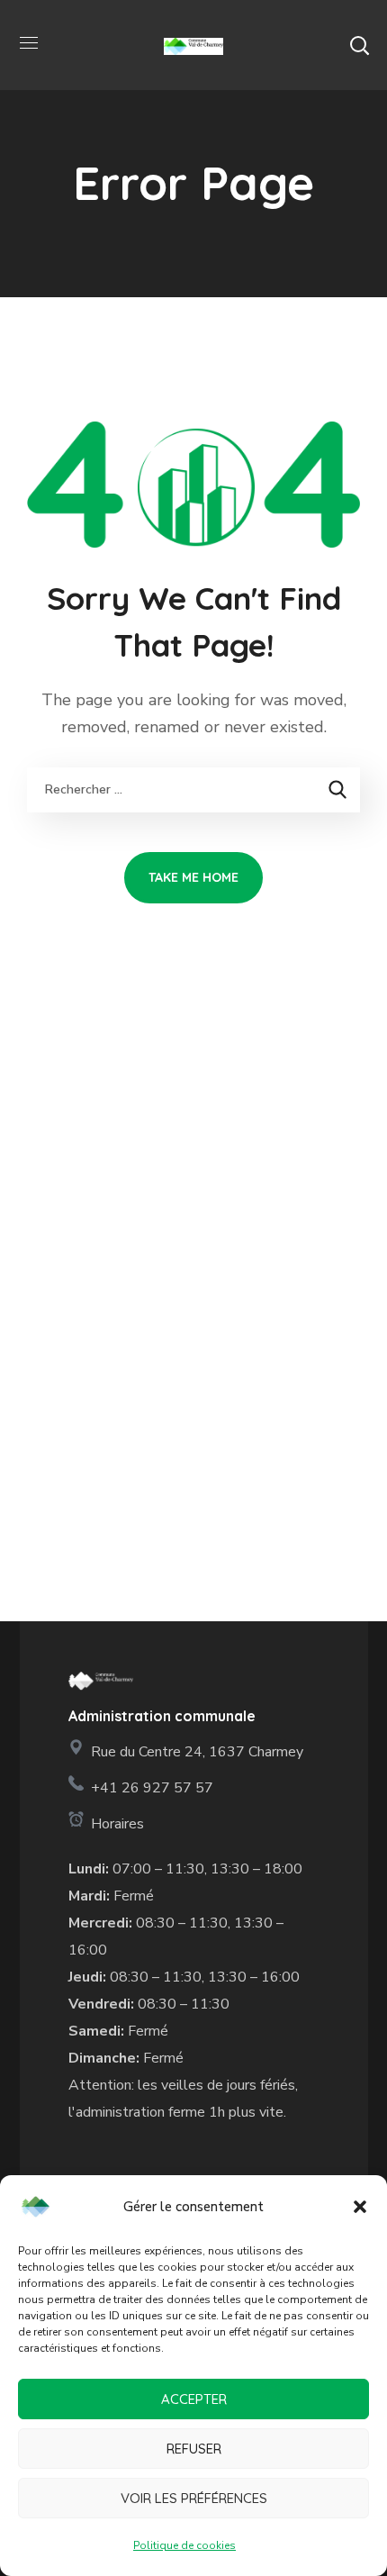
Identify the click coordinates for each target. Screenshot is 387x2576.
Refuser (194, 2449)
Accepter (194, 2399)
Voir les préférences (194, 2498)
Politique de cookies (184, 2545)
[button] (360, 2207)
